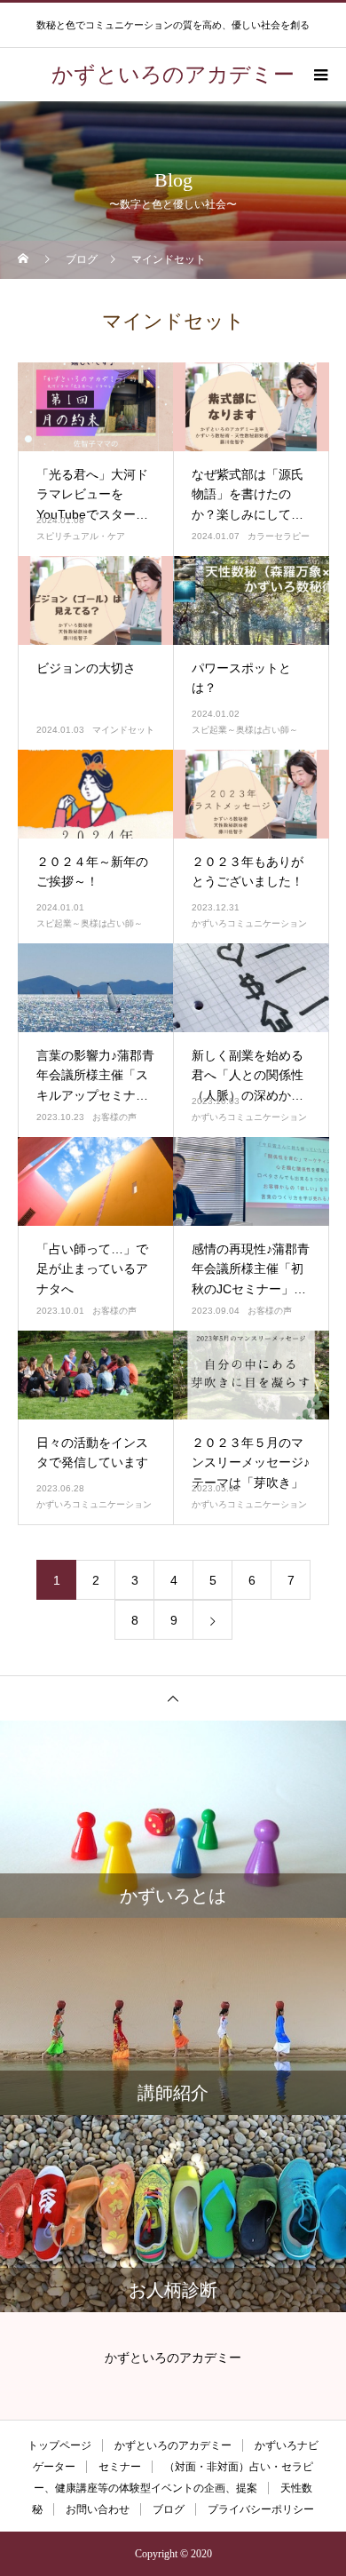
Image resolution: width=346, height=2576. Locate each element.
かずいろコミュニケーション (249, 923)
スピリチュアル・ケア (81, 536)
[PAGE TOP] (173, 1698)
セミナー (120, 2467)
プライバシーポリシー (261, 2509)
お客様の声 (114, 1117)
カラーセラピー (279, 536)
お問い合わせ (98, 2509)
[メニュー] (319, 75)
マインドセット (123, 730)
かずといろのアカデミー (173, 2445)
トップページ (59, 2445)
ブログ (169, 2509)
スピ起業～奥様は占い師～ (245, 730)
